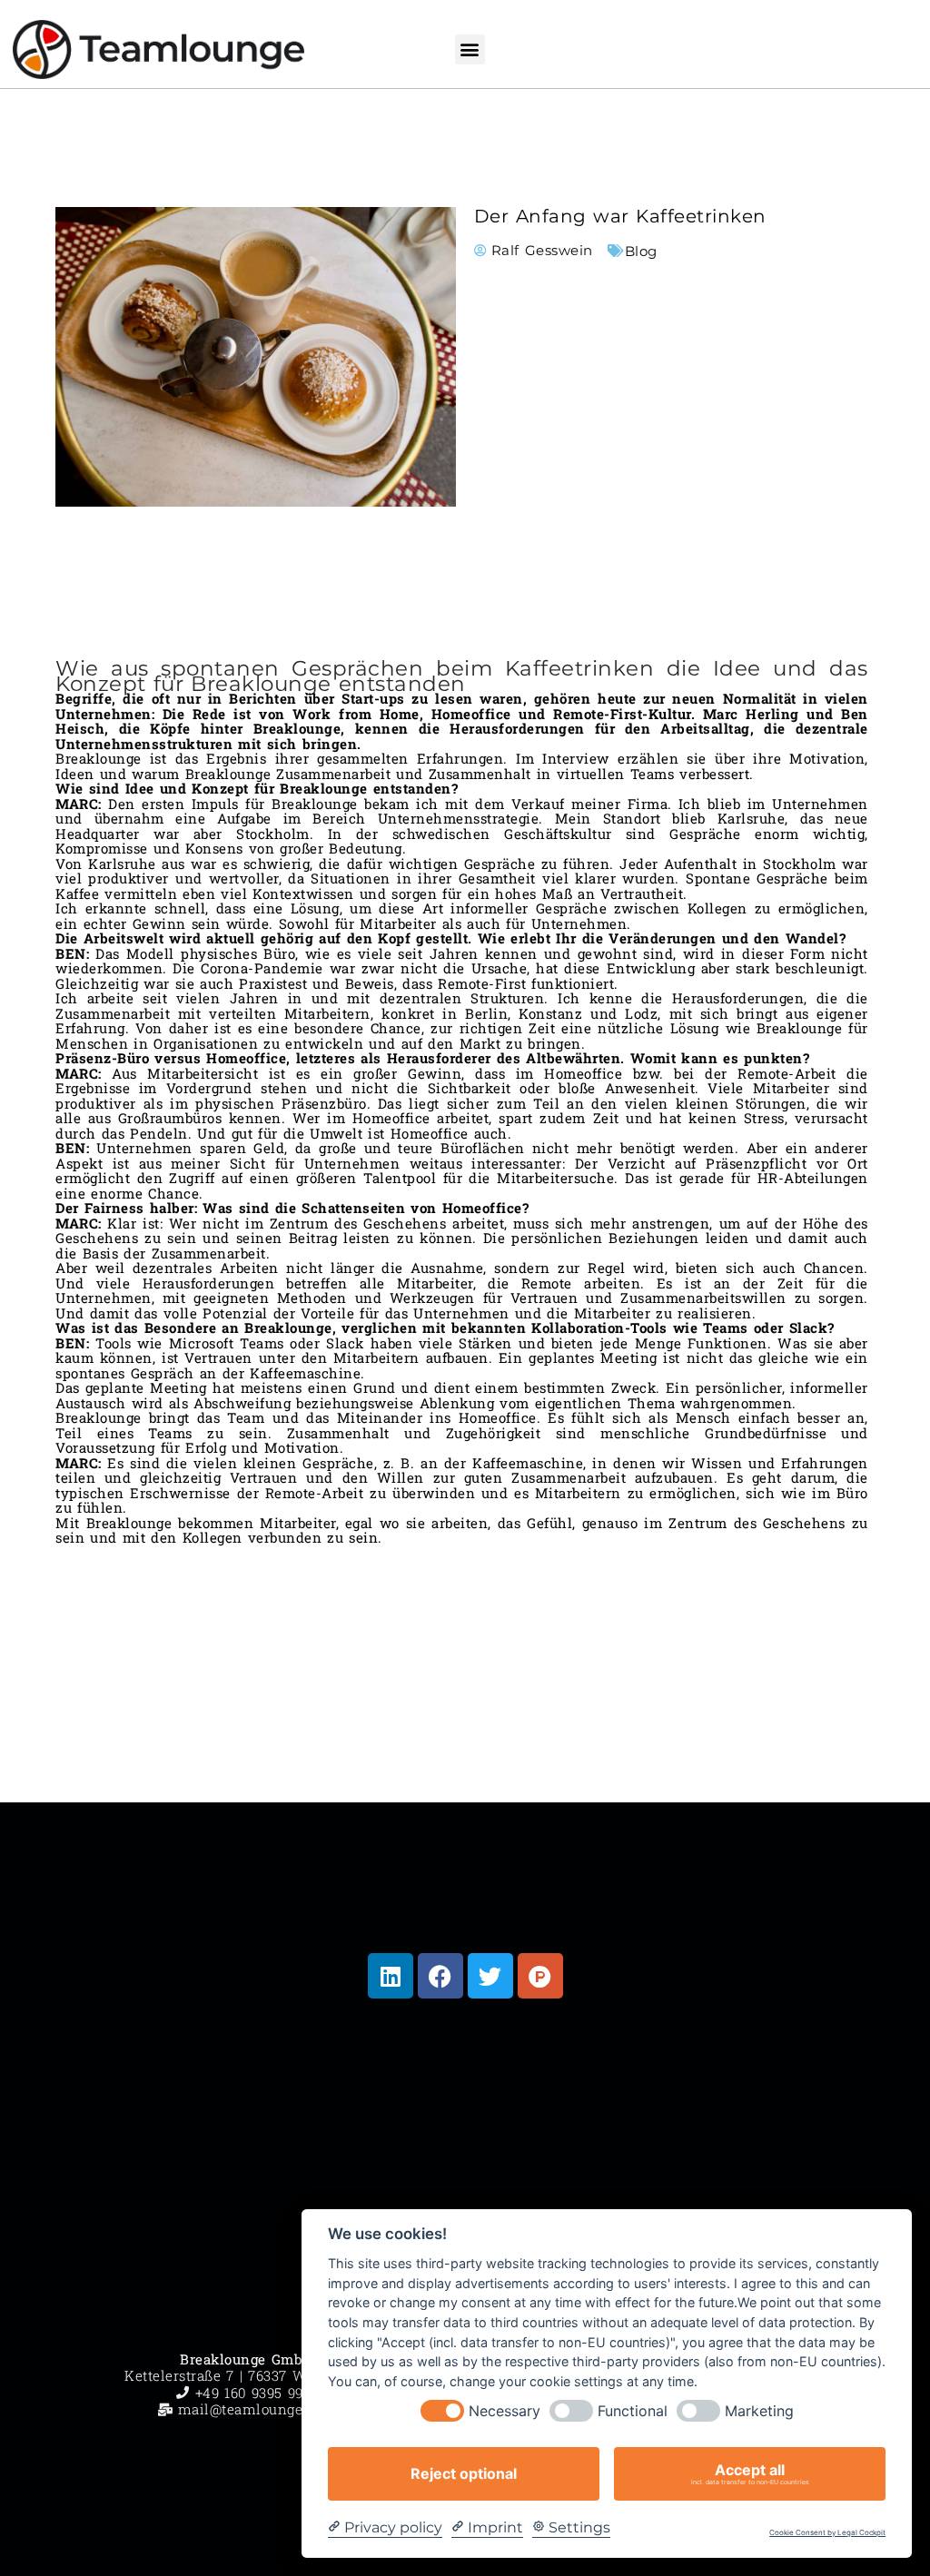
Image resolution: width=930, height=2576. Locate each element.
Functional (633, 2411)
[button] (470, 49)
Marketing (759, 2411)
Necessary (505, 2411)
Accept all (750, 2473)
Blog (641, 251)
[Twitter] (490, 1976)
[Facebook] (440, 1976)
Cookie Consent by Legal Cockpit (827, 2533)
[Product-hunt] (540, 1976)
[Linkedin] (391, 1976)
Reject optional (464, 2473)
